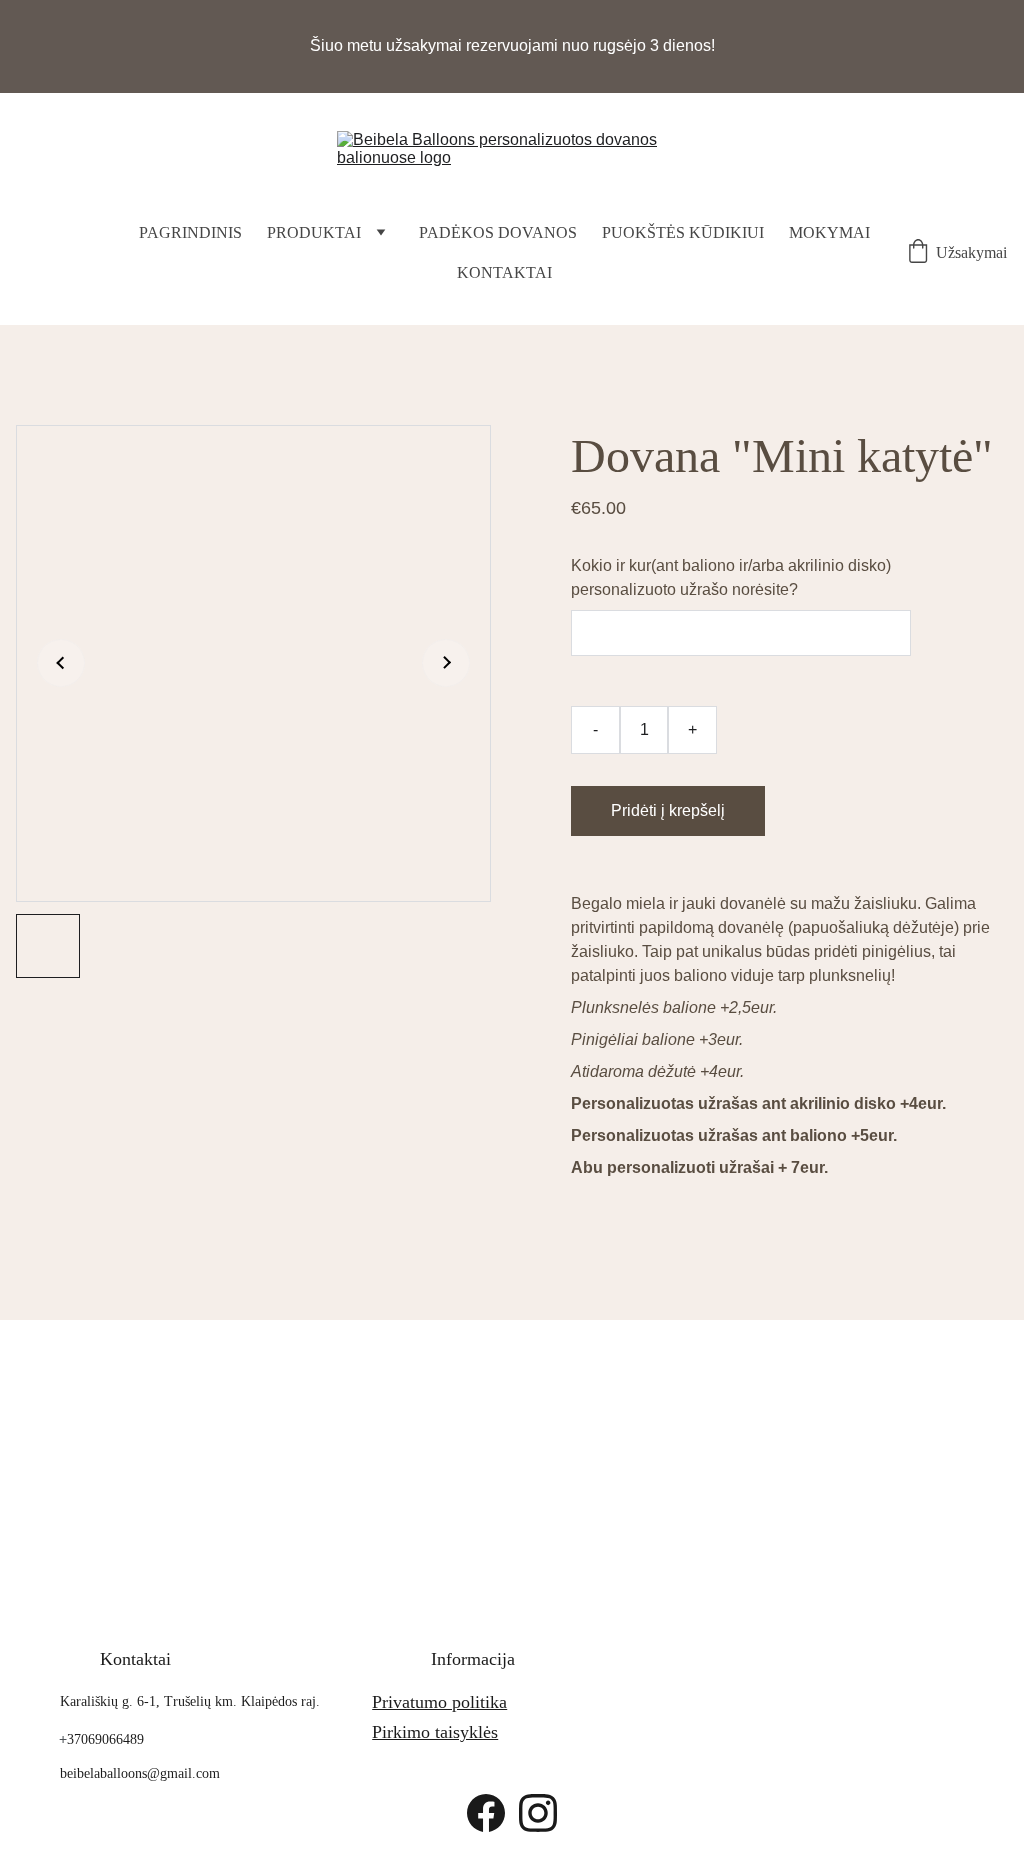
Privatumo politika (439, 1702)
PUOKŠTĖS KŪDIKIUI (683, 232)
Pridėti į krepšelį (668, 810)
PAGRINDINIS (190, 232)
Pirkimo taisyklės (435, 1732)
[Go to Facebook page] (486, 1813)
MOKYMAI (829, 232)
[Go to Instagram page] (538, 1813)
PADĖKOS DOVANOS (498, 232)
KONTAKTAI (504, 272)
